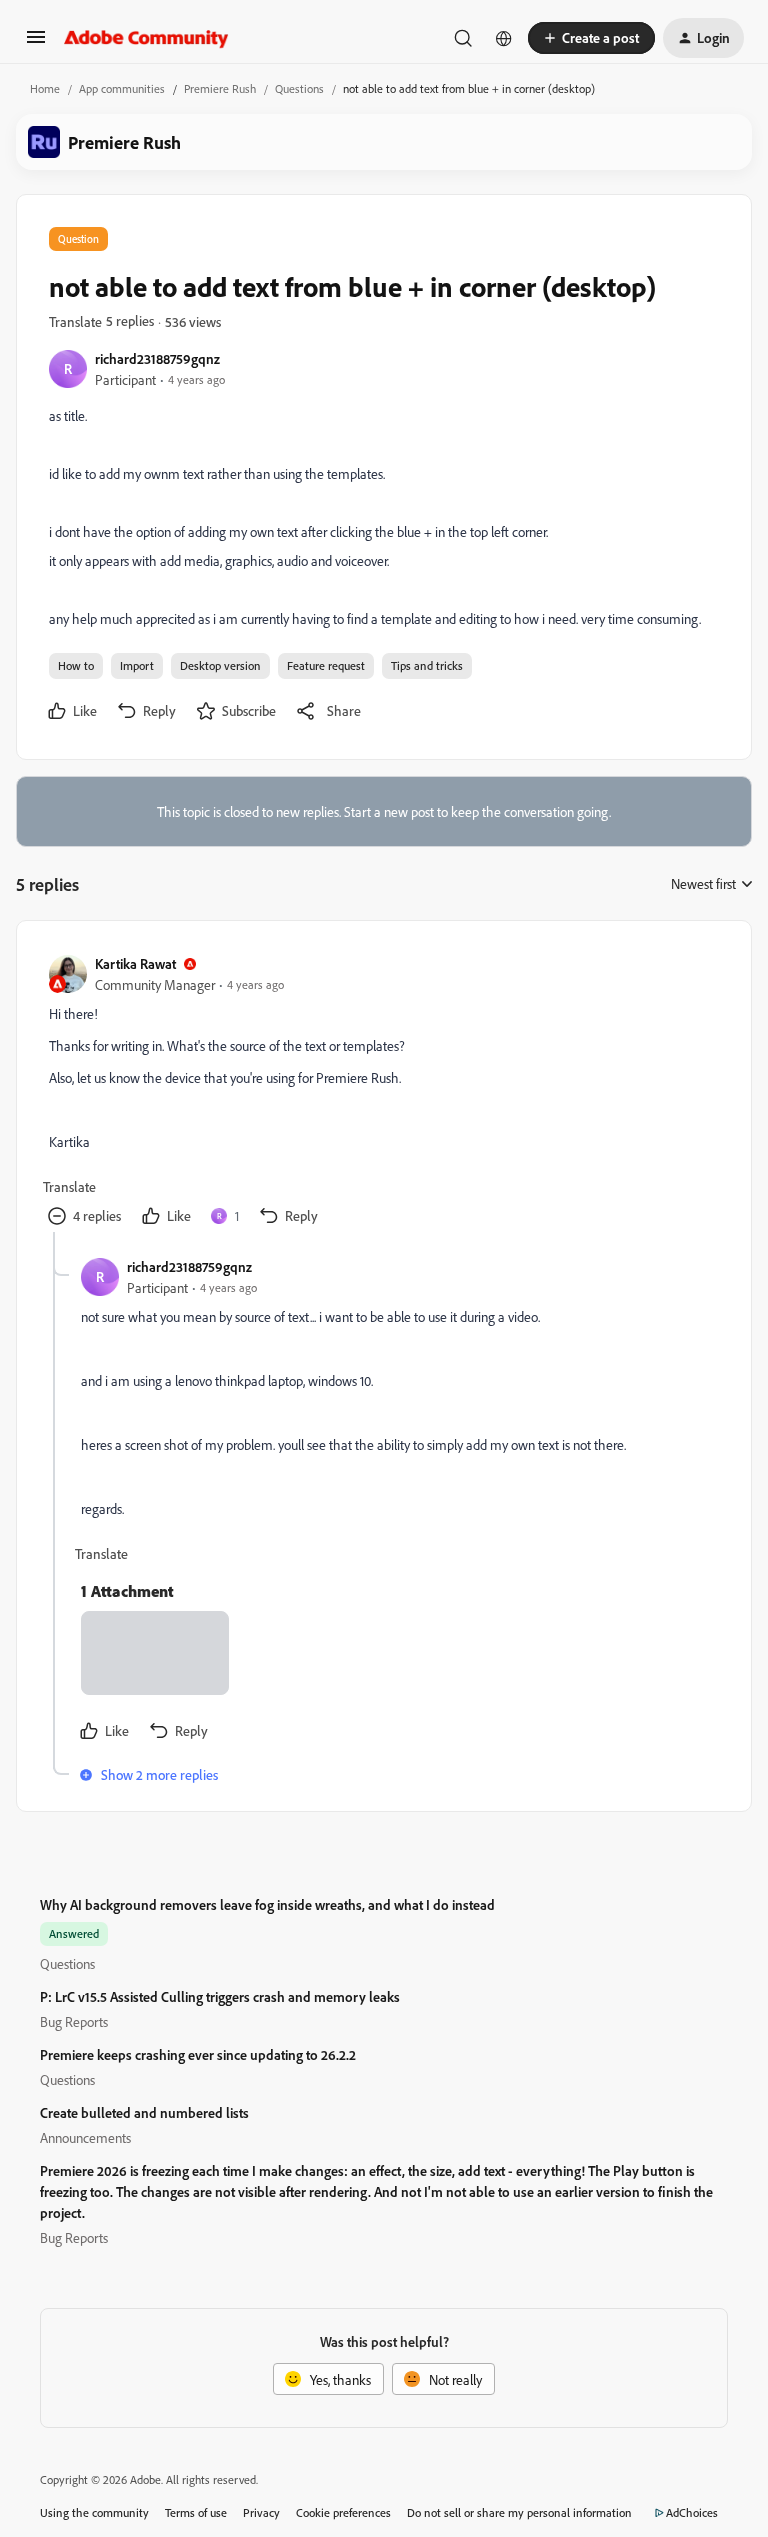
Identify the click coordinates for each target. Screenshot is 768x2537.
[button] (36, 43)
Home (45, 88)
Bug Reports (74, 2021)
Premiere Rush (220, 88)
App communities (122, 88)
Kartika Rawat (135, 963)
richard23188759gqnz (157, 358)
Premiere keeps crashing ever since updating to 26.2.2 (198, 2054)
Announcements (85, 2137)
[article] (383, 1092)
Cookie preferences (343, 2512)
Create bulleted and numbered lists (144, 2112)
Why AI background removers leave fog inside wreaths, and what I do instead (267, 1904)
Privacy (261, 2512)
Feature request (326, 665)
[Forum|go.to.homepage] (146, 38)
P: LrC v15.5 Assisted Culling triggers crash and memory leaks (220, 1996)
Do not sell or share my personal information (519, 2512)
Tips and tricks (427, 665)
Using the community (94, 2512)
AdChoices (692, 2512)
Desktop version (220, 665)
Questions (299, 88)
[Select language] (504, 38)
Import (137, 665)
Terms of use (196, 2512)
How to (76, 665)
